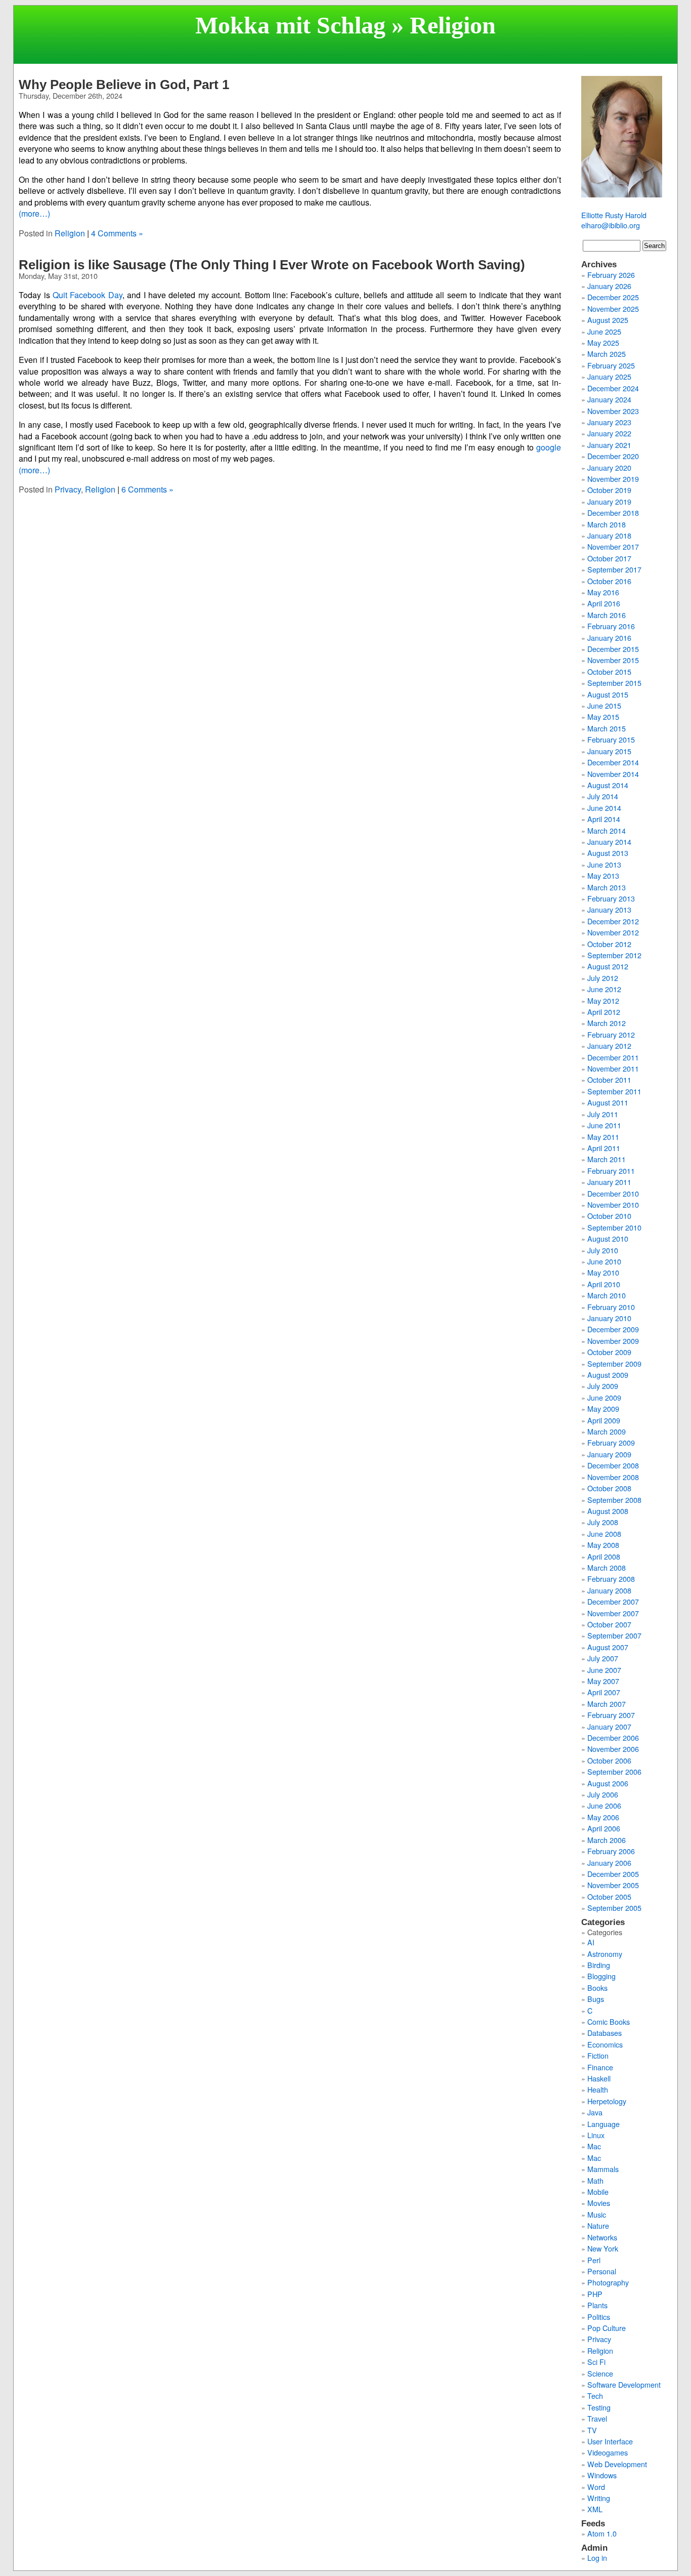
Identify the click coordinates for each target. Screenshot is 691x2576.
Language (603, 2124)
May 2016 (603, 592)
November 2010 (613, 1204)
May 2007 (603, 1681)
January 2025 (609, 376)
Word (596, 2487)
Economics (605, 2044)
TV (592, 2430)
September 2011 (614, 1091)
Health (598, 2089)
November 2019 (613, 479)
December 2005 (613, 1874)
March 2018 (607, 524)
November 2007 (613, 1613)
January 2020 (609, 467)
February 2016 (611, 626)
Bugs (596, 1999)
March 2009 (607, 1431)
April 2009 (604, 1420)
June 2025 (604, 331)
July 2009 (603, 1386)
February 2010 (611, 1307)
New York (603, 2248)
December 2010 (613, 1193)
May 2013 (603, 875)
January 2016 (609, 638)
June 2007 (604, 1670)
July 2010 (603, 1250)
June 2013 (604, 864)
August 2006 (608, 1783)
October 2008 (609, 1488)
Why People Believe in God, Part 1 (124, 85)
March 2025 (607, 354)
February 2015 (611, 739)
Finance (600, 2067)
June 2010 (604, 1261)
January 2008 (609, 1590)
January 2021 (609, 445)
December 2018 (613, 513)
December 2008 (613, 1465)
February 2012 (611, 1034)
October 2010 (609, 1216)
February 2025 (611, 365)
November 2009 (613, 1341)
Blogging (601, 1976)
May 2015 (603, 717)
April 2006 (604, 1828)
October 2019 (609, 490)
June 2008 (604, 1534)
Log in (597, 2558)
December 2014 (613, 762)
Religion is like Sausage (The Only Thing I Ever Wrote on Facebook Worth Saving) (272, 265)
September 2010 (614, 1227)
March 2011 (607, 1159)
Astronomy (605, 1954)
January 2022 (609, 433)
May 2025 (603, 342)
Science (600, 2373)
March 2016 (607, 615)
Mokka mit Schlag (290, 25)
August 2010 (608, 1238)
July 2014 (603, 796)
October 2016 (609, 581)
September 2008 (614, 1500)
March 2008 (607, 1567)
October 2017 (609, 558)
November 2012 (613, 932)
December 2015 (613, 649)
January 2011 (609, 1182)
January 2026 (609, 286)
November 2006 (613, 1749)
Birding (599, 1965)
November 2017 (613, 546)
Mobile (598, 2192)
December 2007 (613, 1601)
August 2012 (608, 966)
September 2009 (614, 1363)
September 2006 (614, 1771)
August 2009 (608, 1375)
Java (595, 2112)
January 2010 (609, 1318)
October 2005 (609, 1896)
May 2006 (603, 1817)
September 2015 (614, 683)
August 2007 (608, 1647)
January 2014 (609, 842)
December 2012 (613, 921)
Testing (599, 2407)
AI (591, 1942)
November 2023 (613, 411)
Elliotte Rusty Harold (614, 215)
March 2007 (607, 1704)
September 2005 (614, 1908)
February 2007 (611, 1715)
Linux (596, 2135)
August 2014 (608, 785)
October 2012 (609, 944)
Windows (602, 2475)
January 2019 (609, 501)
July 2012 (603, 978)
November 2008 (613, 1477)
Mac (594, 2146)
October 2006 (609, 1760)
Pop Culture (607, 2328)
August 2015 (608, 694)
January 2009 (609, 1454)
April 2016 (604, 603)
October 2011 (609, 1079)
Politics (599, 2317)
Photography (608, 2282)
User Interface (610, 2441)
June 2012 (604, 989)
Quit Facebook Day (88, 295)
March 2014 (607, 830)
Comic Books (609, 2021)
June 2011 (604, 1125)
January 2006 (609, 1863)
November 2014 (613, 774)
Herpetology (607, 2101)
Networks (602, 2237)
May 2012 (603, 1000)
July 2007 (603, 1658)
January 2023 (609, 422)
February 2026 (611, 275)
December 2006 (613, 1737)
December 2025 (613, 297)
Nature (598, 2225)
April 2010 (604, 1284)
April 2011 (604, 1148)
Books (597, 1988)
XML (595, 2509)
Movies (599, 2203)
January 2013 (609, 909)
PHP (595, 2294)
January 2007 (609, 1726)
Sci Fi (596, 2362)
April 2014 (604, 819)
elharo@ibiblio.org (611, 225)
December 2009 (613, 1329)
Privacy (68, 489)
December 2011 (613, 1057)
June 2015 (604, 705)
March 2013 (607, 887)
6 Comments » (147, 489)
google (549, 447)
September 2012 (614, 955)
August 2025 (608, 320)
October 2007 (609, 1624)
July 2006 (603, 1794)
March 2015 (607, 728)
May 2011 (603, 1137)
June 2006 (604, 1805)
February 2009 (611, 1442)
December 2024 (613, 388)
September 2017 (614, 569)
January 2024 (609, 399)
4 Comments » (117, 233)
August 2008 (608, 1511)
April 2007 (604, 1692)
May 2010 (603, 1272)
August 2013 (608, 853)
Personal (602, 2271)
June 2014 (604, 808)
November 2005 (613, 1885)
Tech (595, 2396)
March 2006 (607, 1840)
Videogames (608, 2452)
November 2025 (613, 309)
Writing (599, 2498)
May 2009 (603, 1408)
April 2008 (604, 1556)
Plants (597, 2305)
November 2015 (613, 660)
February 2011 (611, 1171)
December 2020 (613, 456)
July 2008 (603, 1522)
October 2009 (609, 1352)
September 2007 (614, 1635)
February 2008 (611, 1579)
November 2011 (613, 1068)
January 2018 (609, 535)
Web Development (617, 2464)
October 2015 (609, 671)
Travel (597, 2418)
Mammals (603, 2169)
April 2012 (604, 1012)
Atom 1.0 (602, 2533)
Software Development (624, 2384)
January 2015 (609, 751)
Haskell (599, 2078)
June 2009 (604, 1397)
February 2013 (611, 898)
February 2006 (611, 1851)
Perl (594, 2260)
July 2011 (603, 1114)
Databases (604, 2033)
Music (597, 2214)
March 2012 (607, 1023)
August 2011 (608, 1102)
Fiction (598, 2055)
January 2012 (609, 1046)
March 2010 (607, 1295)
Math (595, 2180)
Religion (70, 233)
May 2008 (603, 1545)
